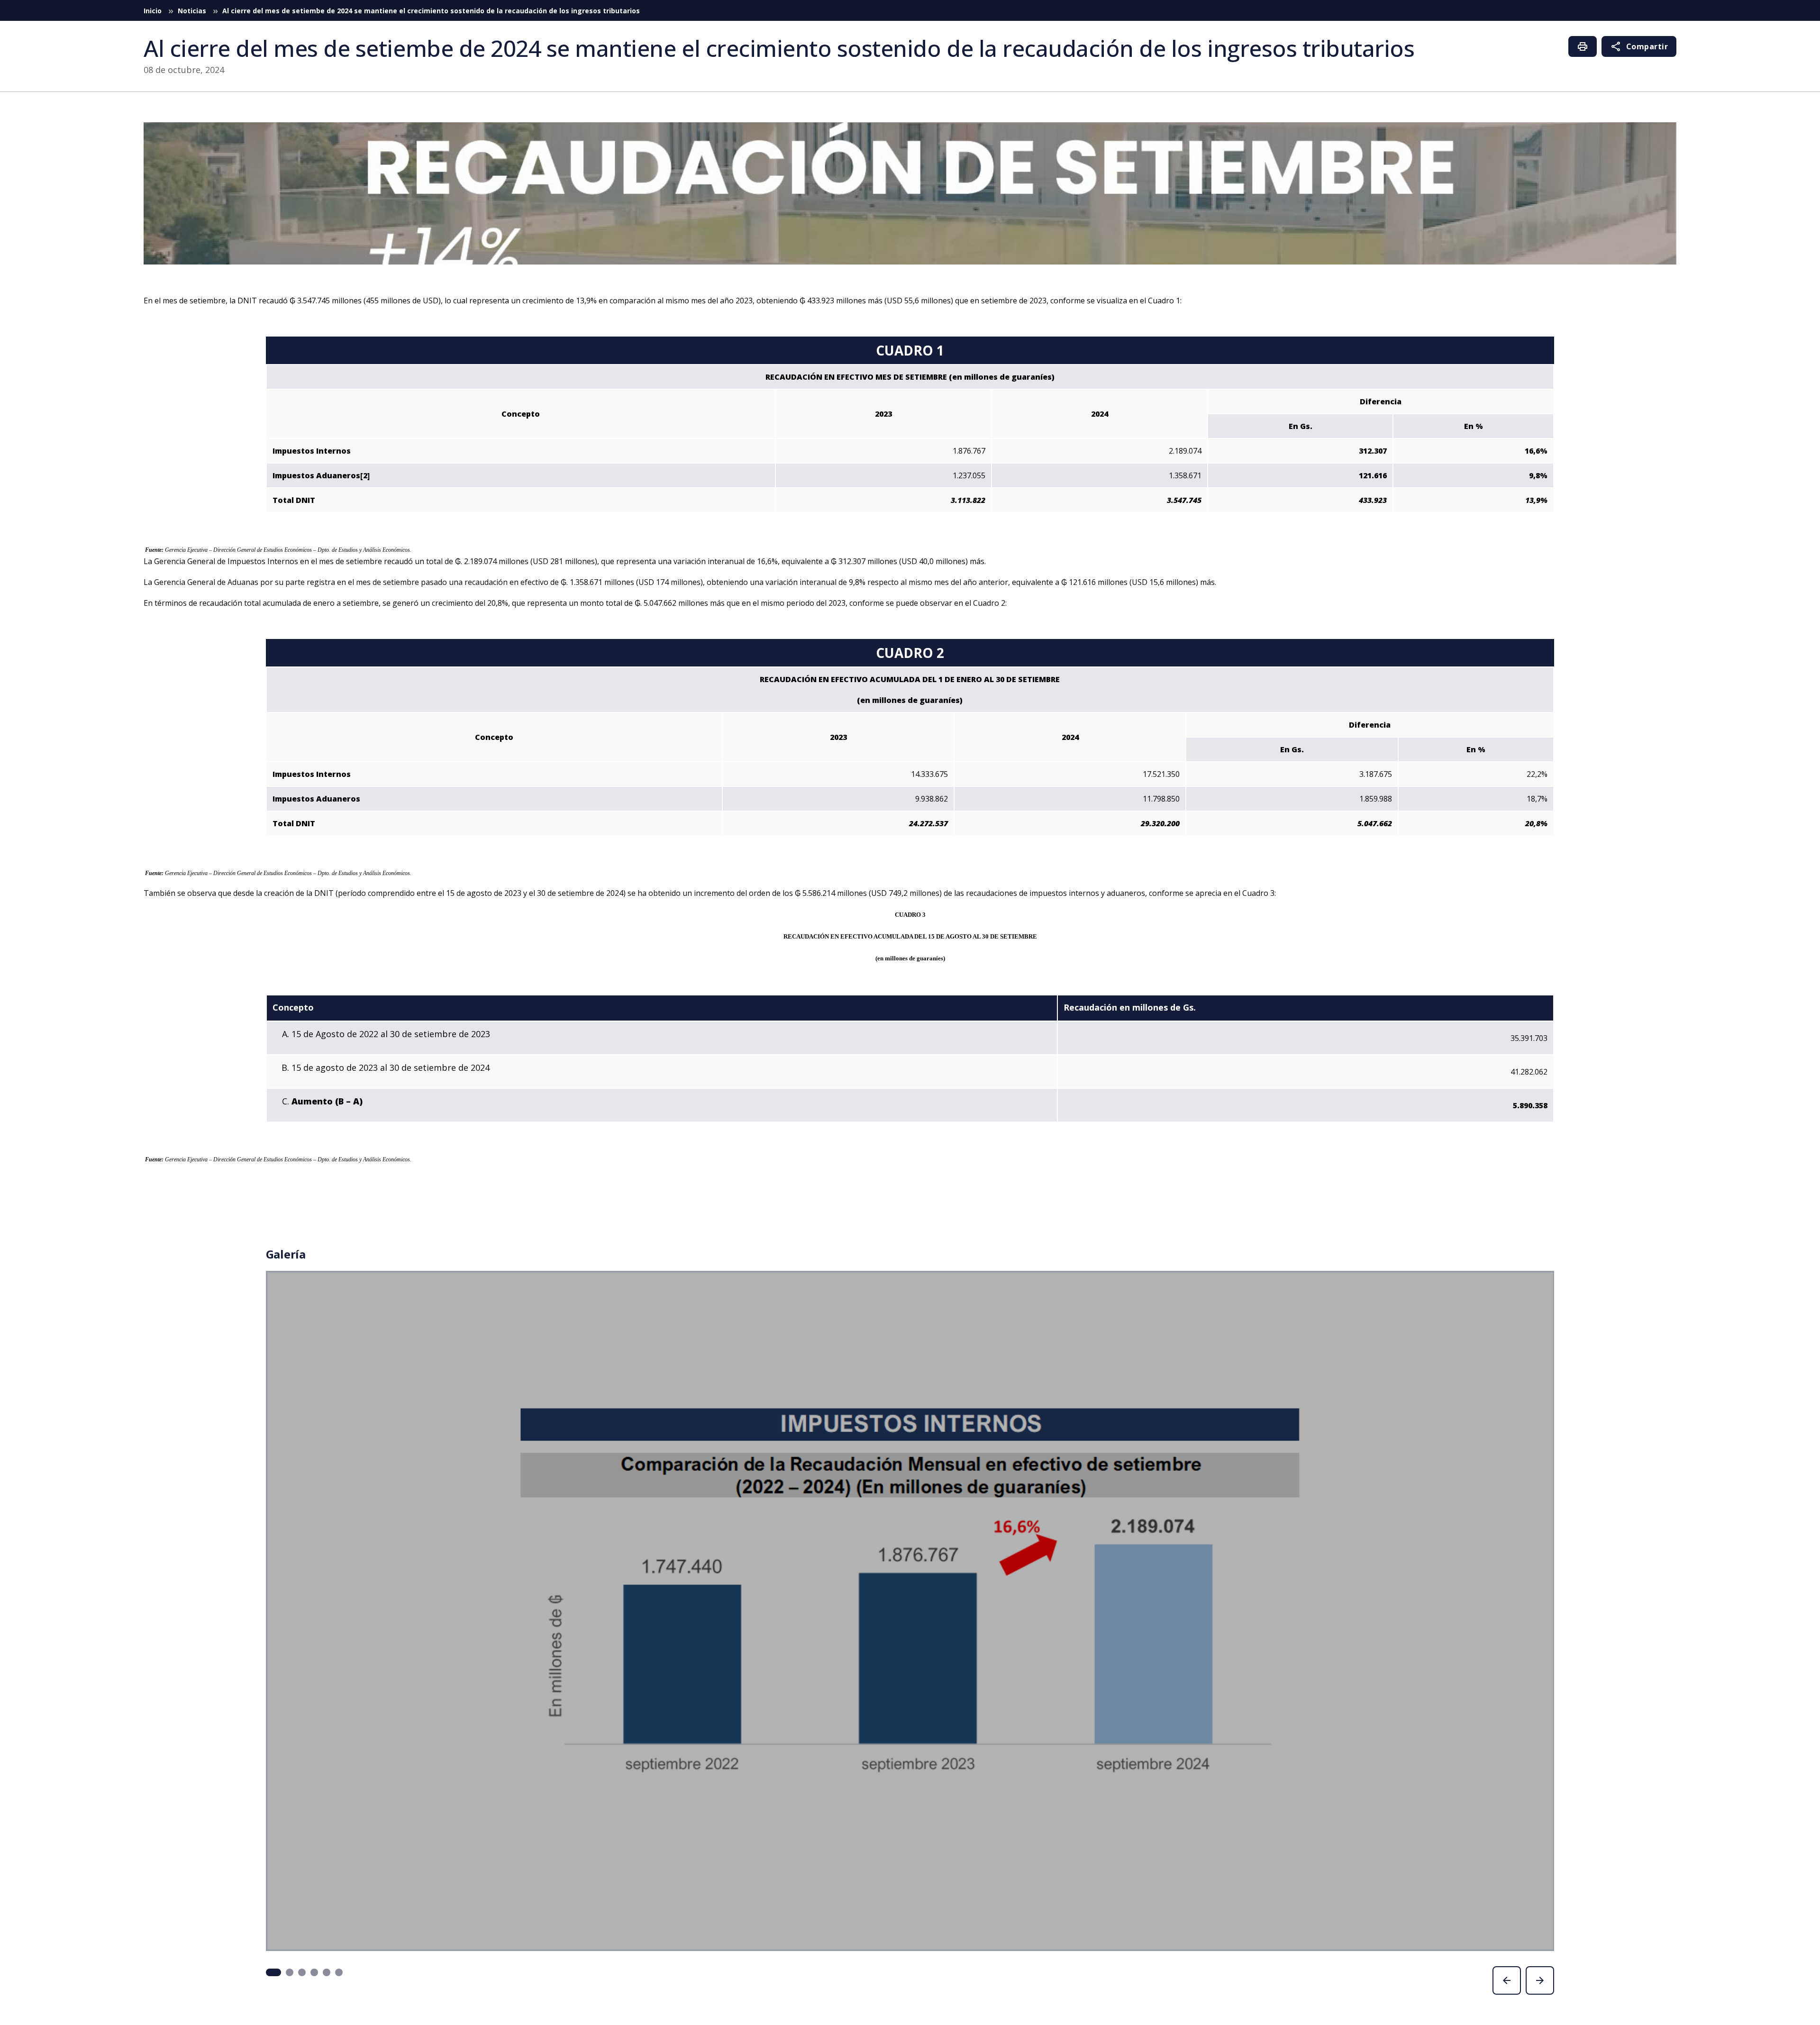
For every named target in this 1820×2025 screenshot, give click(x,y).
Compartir (1639, 46)
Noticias (193, 11)
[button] (273, 1972)
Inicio (154, 11)
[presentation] (1507, 1980)
